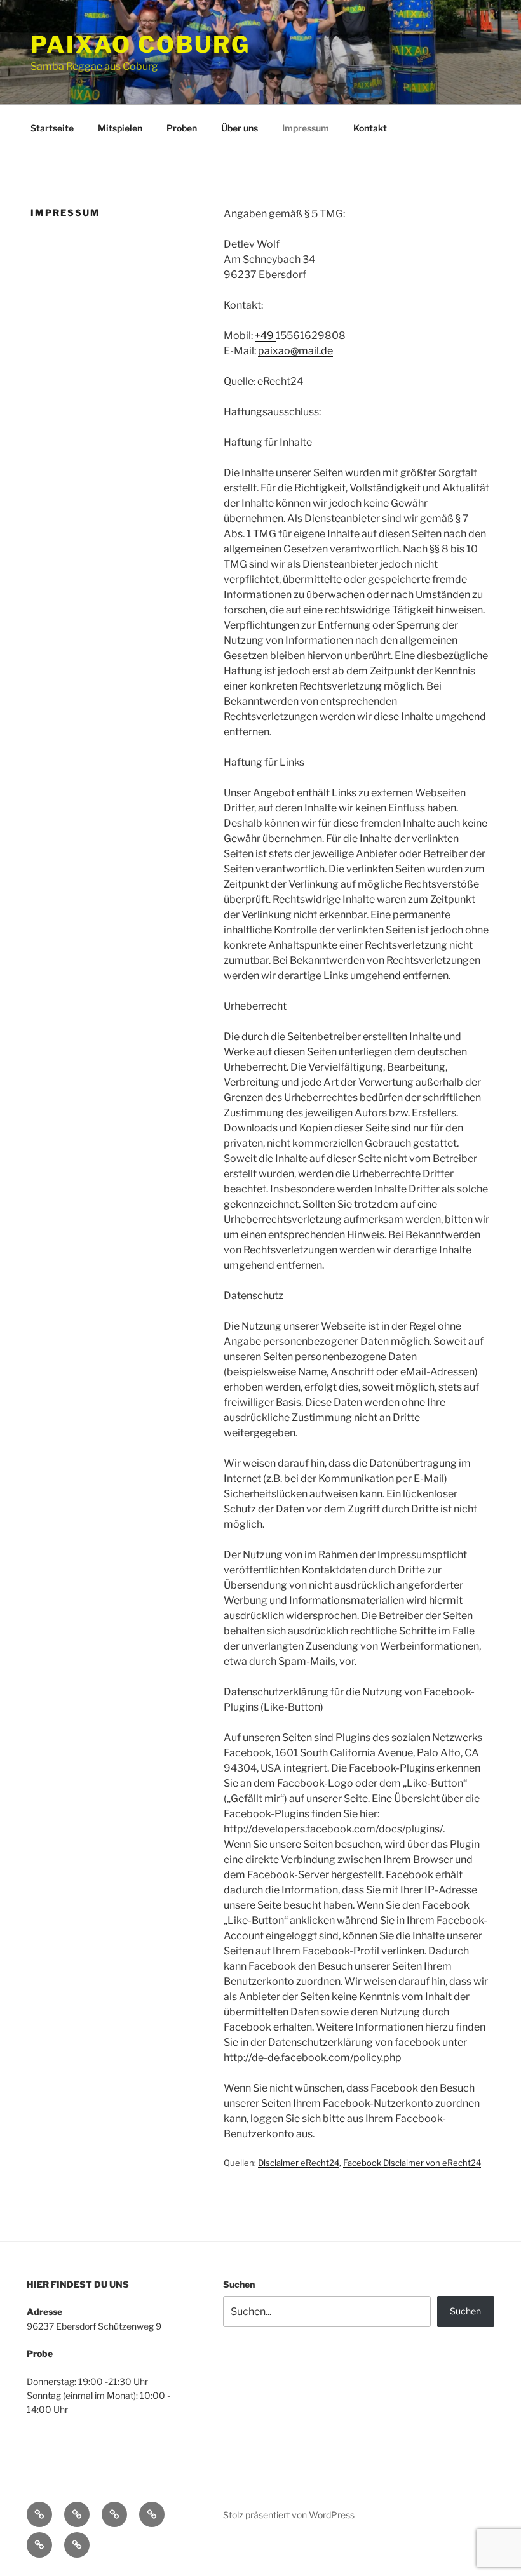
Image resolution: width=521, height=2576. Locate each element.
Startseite (52, 128)
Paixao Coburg (140, 44)
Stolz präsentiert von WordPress (289, 2515)
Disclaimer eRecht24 (299, 2163)
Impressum (306, 128)
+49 (265, 336)
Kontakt (370, 128)
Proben (182, 128)
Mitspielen (120, 128)
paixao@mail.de (295, 351)
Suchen (239, 2284)
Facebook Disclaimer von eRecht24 (412, 2163)
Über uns (240, 128)
